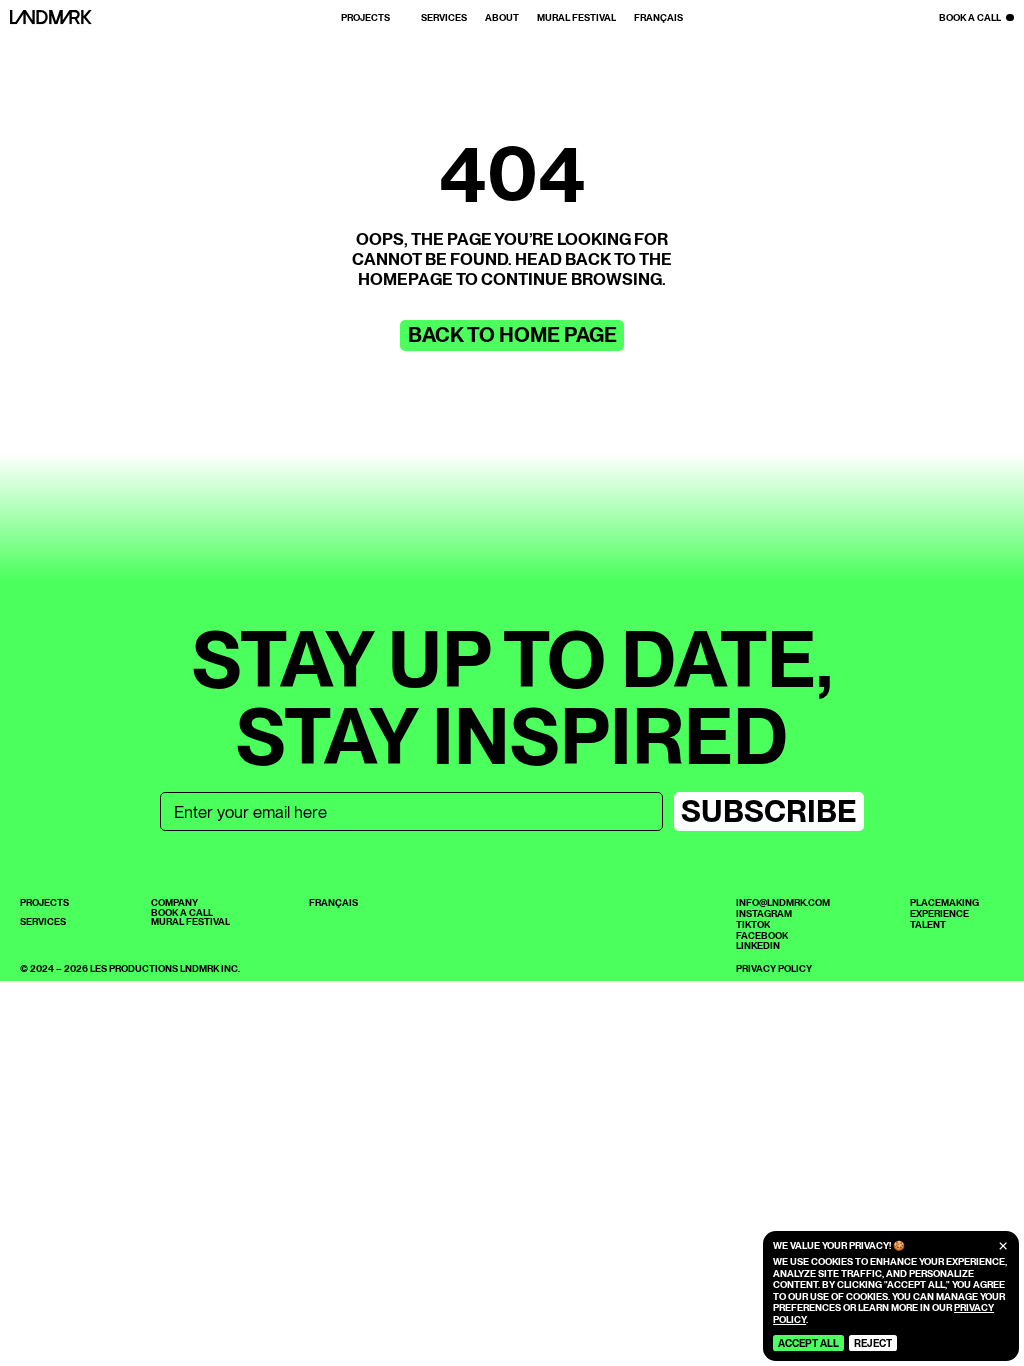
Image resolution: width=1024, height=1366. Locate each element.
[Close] (1003, 1246)
